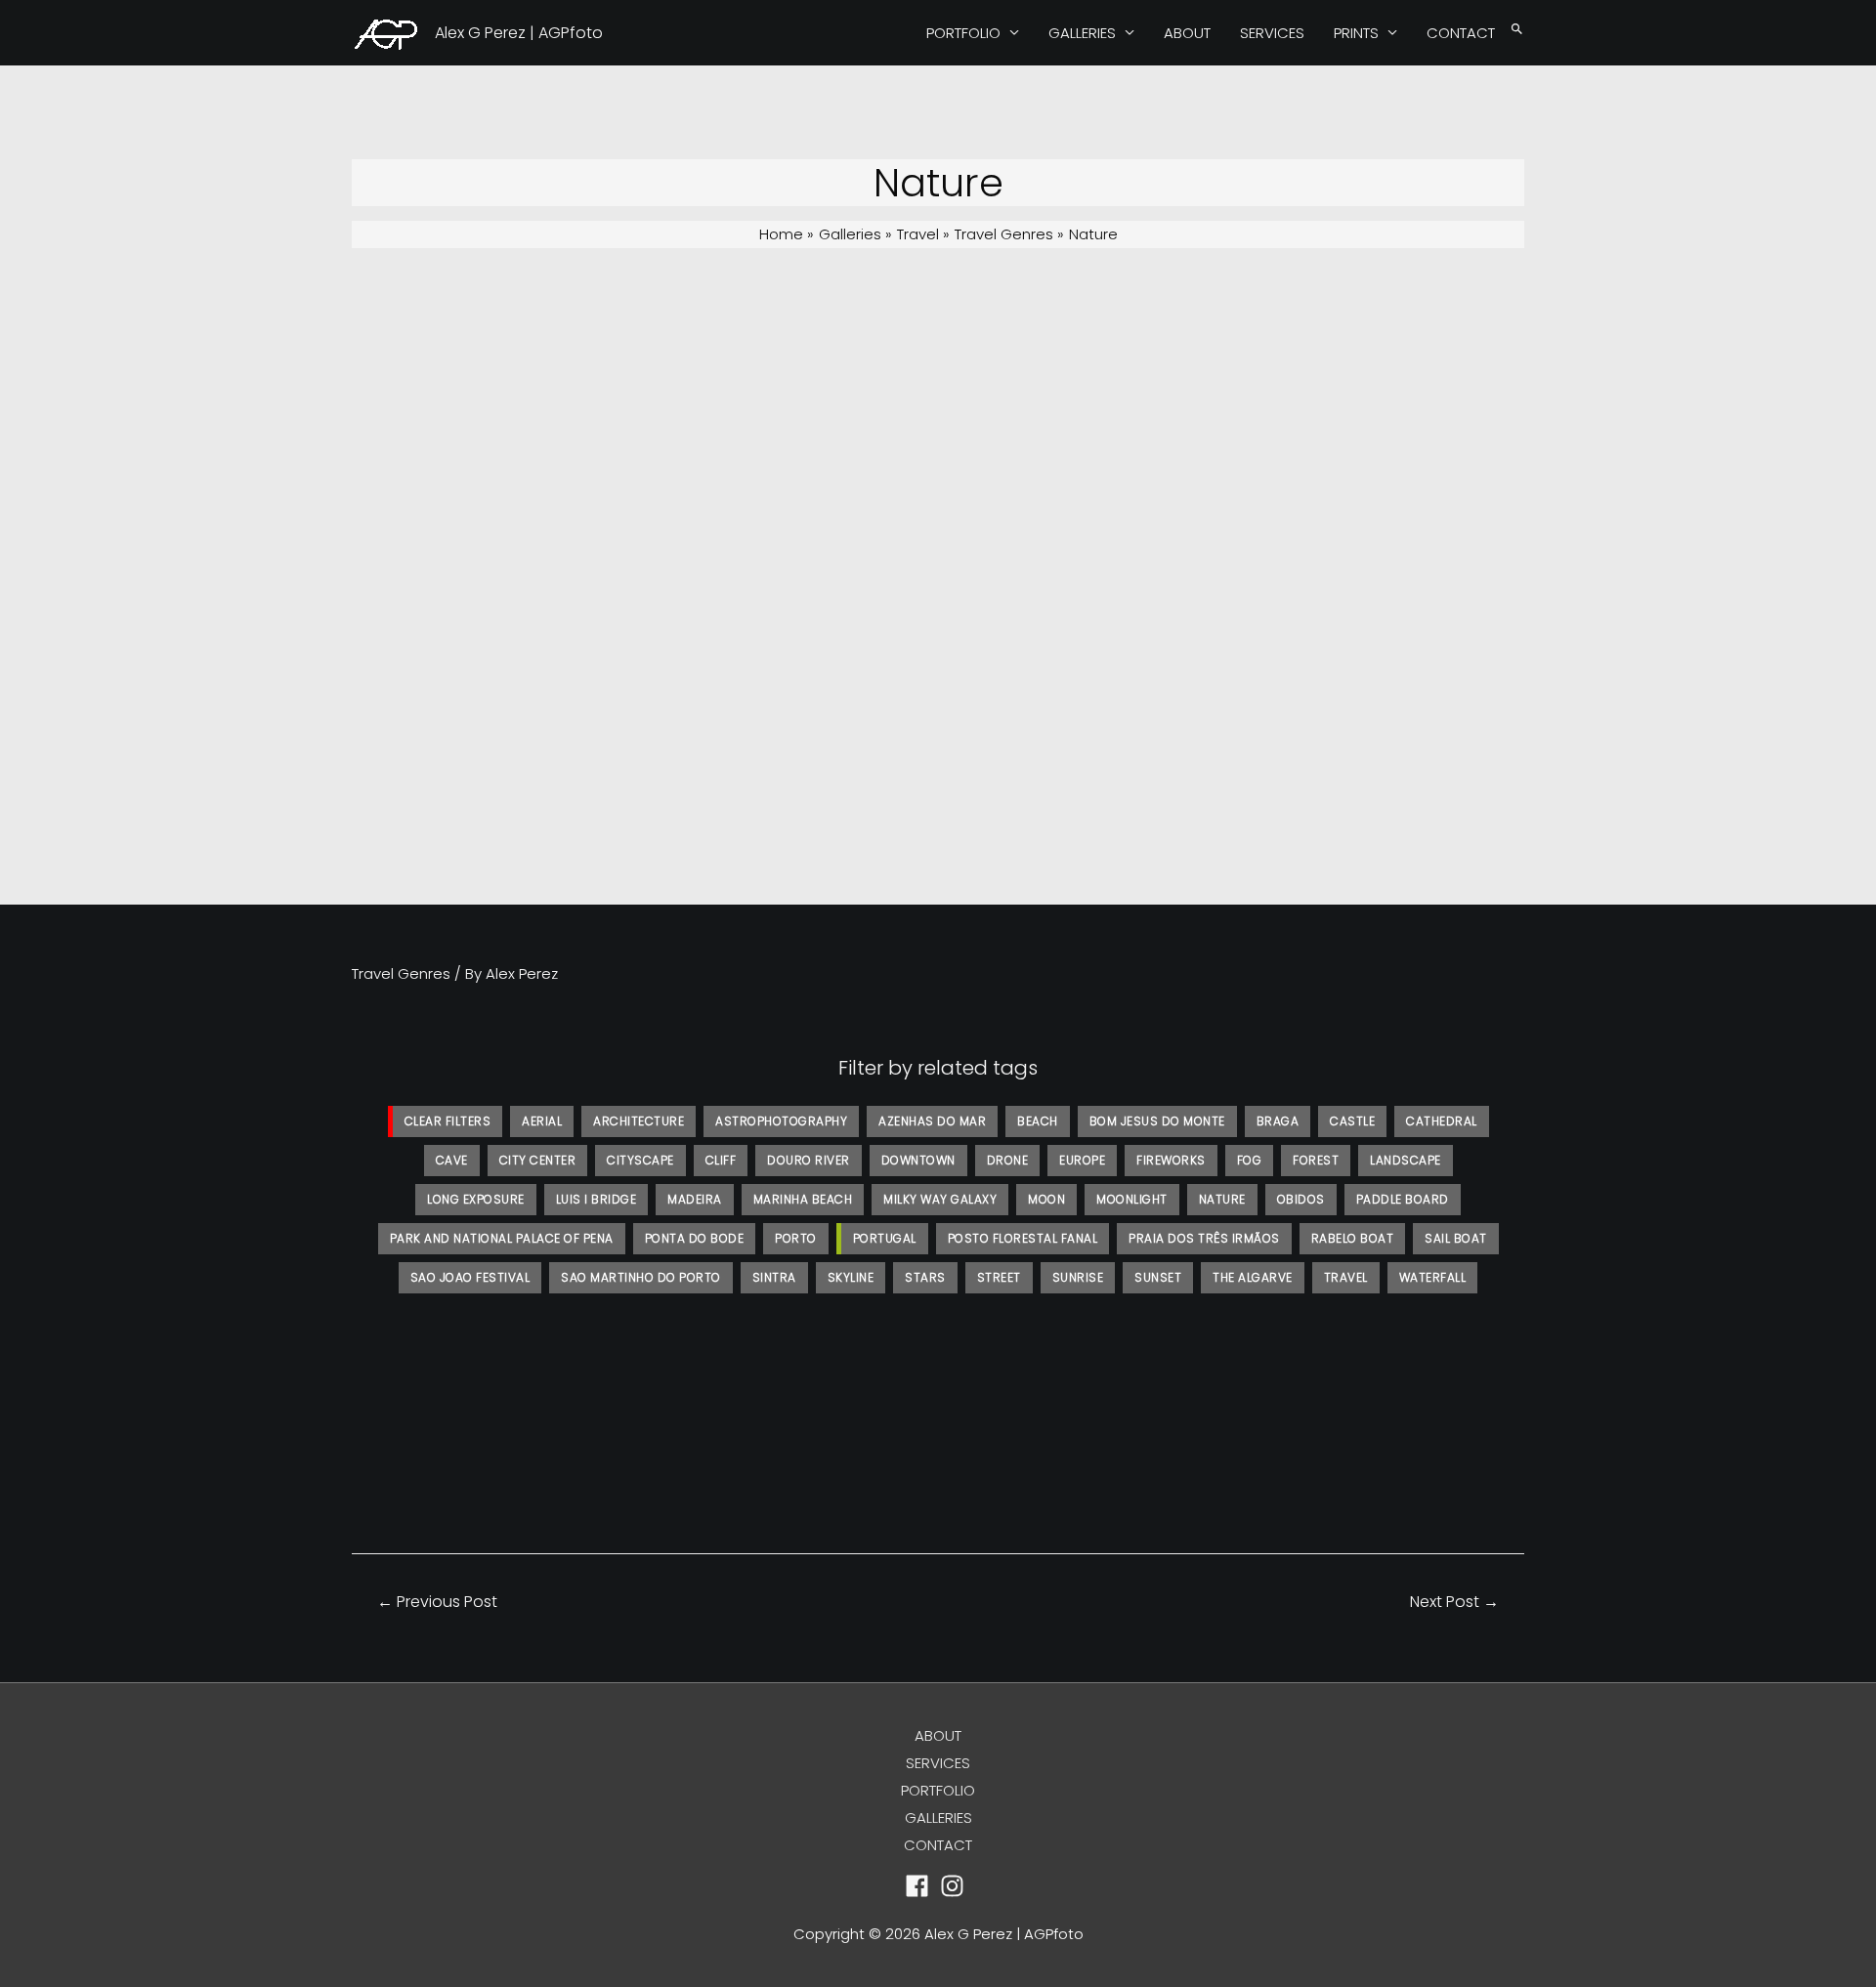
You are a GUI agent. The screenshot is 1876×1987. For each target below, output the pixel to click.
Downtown (918, 1160)
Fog (1250, 1160)
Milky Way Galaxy (940, 1199)
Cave (452, 1160)
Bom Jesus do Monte (1157, 1121)
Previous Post (437, 1602)
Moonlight (1132, 1199)
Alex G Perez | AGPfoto (519, 33)
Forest (1316, 1160)
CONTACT (1461, 33)
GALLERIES (1082, 33)
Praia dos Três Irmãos (1204, 1238)
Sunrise (1078, 1277)
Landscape (1406, 1160)
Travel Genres (401, 973)
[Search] (1517, 30)
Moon (1046, 1199)
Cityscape (640, 1160)
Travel (1346, 1277)
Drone (1008, 1160)
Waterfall (1433, 1277)
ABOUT (1187, 33)
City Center (538, 1160)
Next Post (1454, 1602)
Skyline (851, 1277)
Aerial (542, 1121)
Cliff (721, 1160)
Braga (1278, 1121)
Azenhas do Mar (932, 1121)
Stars (925, 1277)
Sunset (1158, 1277)
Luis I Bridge (597, 1199)
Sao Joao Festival (470, 1277)
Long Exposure (476, 1199)
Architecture (639, 1121)
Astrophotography (781, 1121)
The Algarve (1253, 1277)
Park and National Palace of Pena (502, 1238)
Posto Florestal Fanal (1023, 1238)
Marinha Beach (803, 1199)
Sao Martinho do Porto (641, 1277)
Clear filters (448, 1121)
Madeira (695, 1199)
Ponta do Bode (695, 1238)
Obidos (1301, 1199)
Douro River (809, 1160)
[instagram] (956, 1886)
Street (999, 1277)
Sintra (774, 1277)
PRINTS (1356, 33)
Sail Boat (1456, 1238)
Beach (1038, 1121)
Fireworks (1171, 1160)
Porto (796, 1238)
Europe (1082, 1160)
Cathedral (1442, 1121)
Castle (1352, 1121)
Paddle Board (1403, 1199)
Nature (1222, 1199)
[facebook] (921, 1886)
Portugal (885, 1238)
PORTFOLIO (963, 33)
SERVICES (1272, 33)
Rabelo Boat (1353, 1238)
